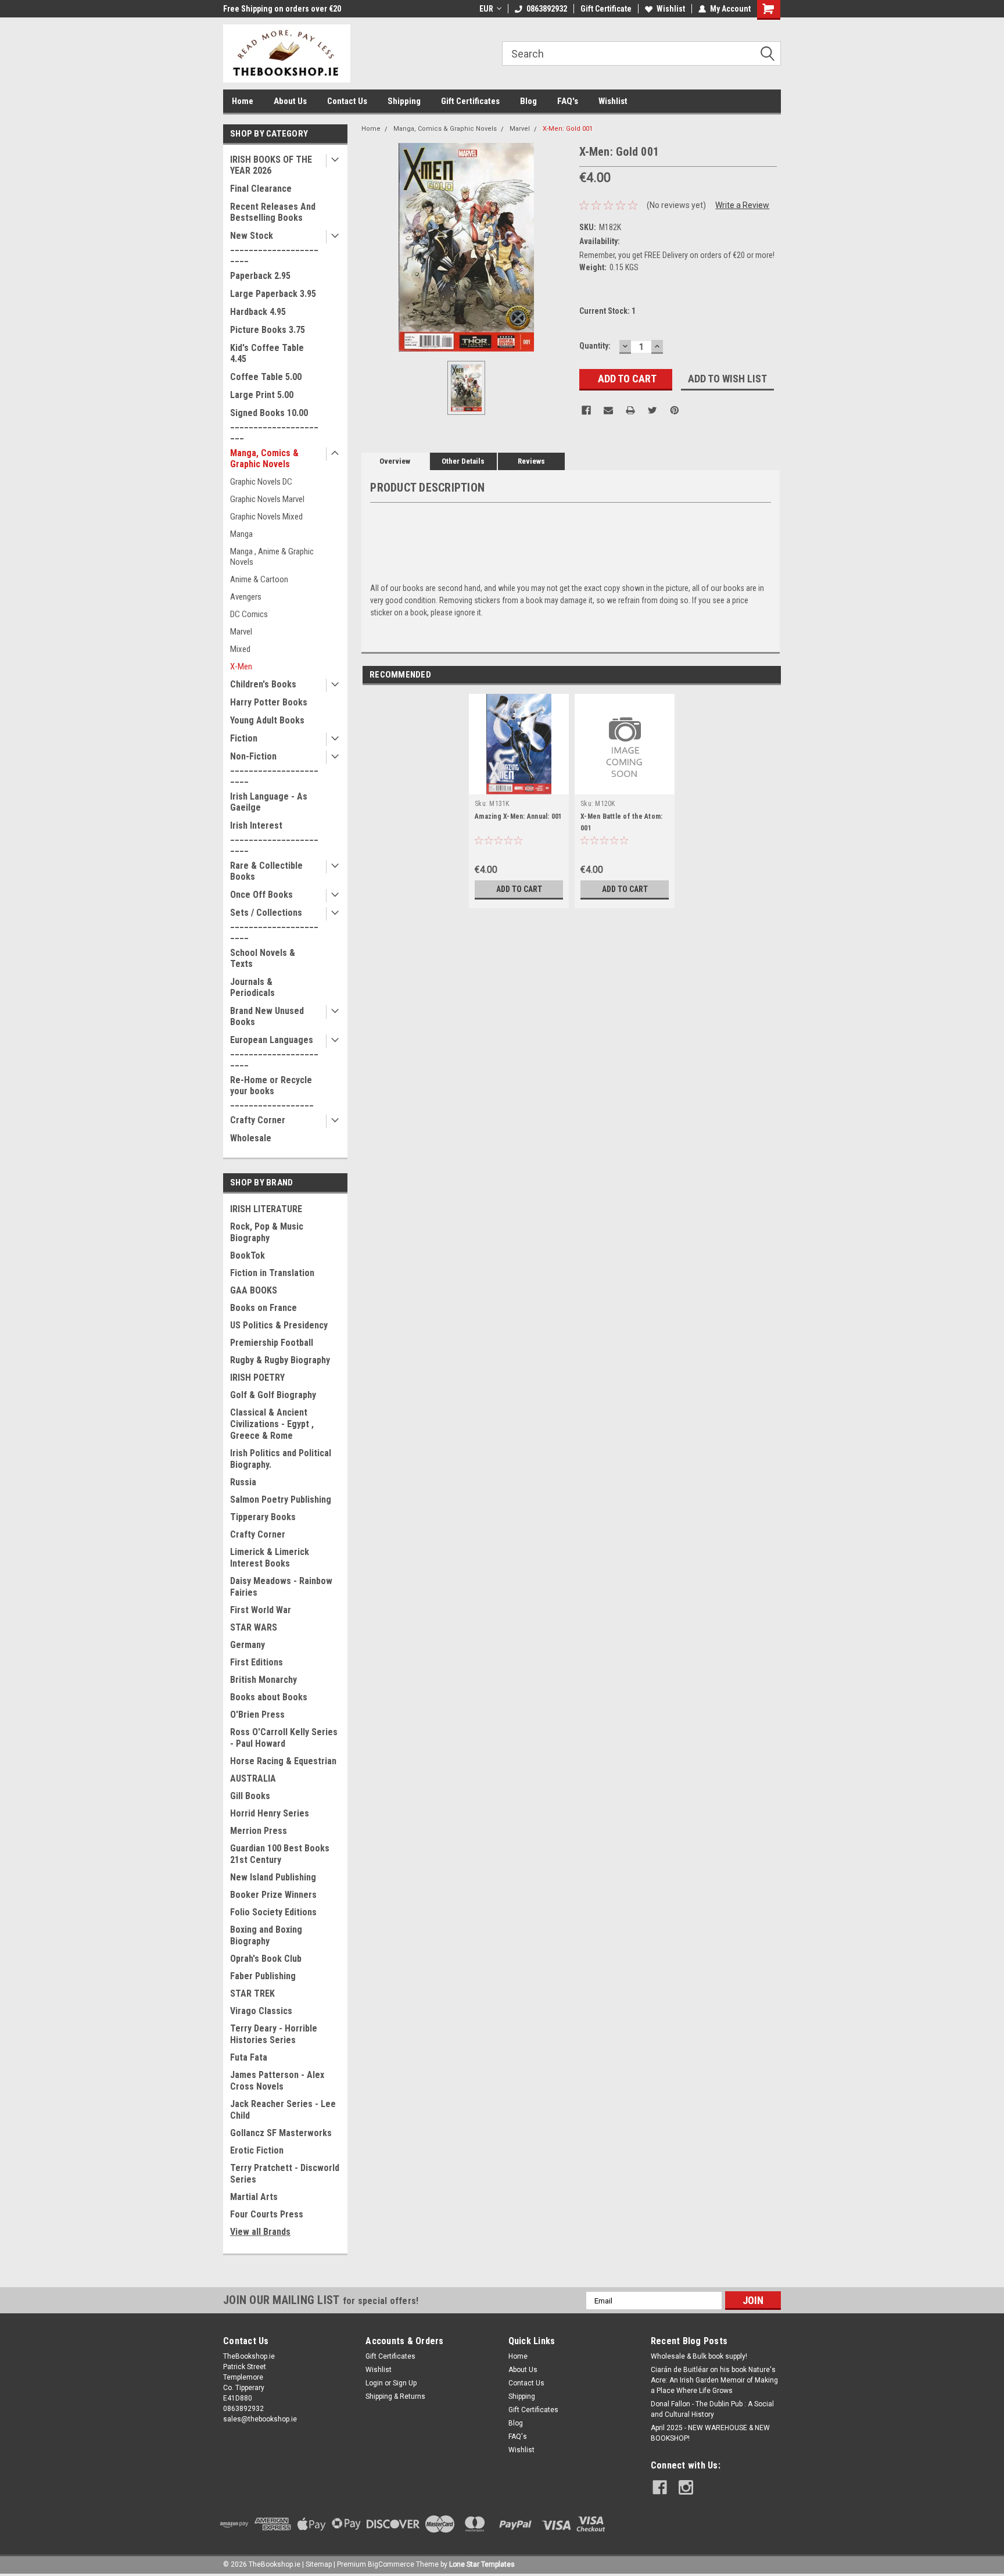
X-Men (241, 667)
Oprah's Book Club (266, 1959)
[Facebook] (586, 410)
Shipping (404, 101)
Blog (528, 101)
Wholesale (251, 1138)
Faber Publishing (263, 1976)
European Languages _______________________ (274, 1051)
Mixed (240, 649)
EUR (486, 9)
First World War (261, 1610)
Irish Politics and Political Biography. (281, 1459)
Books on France (263, 1308)
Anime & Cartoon (259, 579)
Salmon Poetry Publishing (281, 1500)
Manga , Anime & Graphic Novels (272, 557)
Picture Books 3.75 (268, 330)
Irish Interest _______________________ (274, 836)
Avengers (246, 597)
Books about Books (269, 1697)
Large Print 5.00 (262, 395)
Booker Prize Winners (273, 1895)
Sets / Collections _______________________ (274, 924)
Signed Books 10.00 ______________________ (274, 424)
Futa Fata (249, 2057)
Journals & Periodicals (252, 987)
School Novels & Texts (263, 958)
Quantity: (595, 346)
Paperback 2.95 (260, 276)
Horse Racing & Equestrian (283, 1761)
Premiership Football (272, 1343)
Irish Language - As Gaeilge (269, 802)
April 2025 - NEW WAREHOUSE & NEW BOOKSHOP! (710, 2433)
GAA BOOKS (254, 1290)
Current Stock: (607, 311)
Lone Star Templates (482, 2564)
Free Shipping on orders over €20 (282, 9)
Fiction (244, 738)
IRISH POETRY (257, 1377)
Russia (243, 1482)
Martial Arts (254, 2197)
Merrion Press (259, 1831)
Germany (248, 1645)
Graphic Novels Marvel (267, 499)
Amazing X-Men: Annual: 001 (519, 816)
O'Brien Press (257, 1715)
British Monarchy (263, 1680)
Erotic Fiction (257, 2150)
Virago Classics (261, 2011)
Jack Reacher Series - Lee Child (283, 2110)
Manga (241, 534)
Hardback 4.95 (258, 312)
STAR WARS (254, 1627)
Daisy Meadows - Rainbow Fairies (281, 1587)
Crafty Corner (258, 1120)
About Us (290, 101)
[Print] (630, 410)
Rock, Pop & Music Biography (267, 1232)
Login (374, 2383)
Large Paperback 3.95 (273, 294)
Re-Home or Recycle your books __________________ (272, 1091)
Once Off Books (261, 895)
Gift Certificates (470, 101)
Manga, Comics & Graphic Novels (264, 458)
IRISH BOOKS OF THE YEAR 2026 (271, 165)
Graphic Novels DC (261, 482)
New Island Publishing (273, 1877)
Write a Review (742, 205)
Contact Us (347, 101)
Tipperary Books (263, 1517)
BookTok (248, 1255)
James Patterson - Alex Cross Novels (277, 2081)
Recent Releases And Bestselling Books (273, 212)
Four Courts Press (267, 2214)
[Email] (608, 410)
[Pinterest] (675, 410)
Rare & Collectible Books (266, 871)
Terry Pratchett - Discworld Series (285, 2174)
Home (243, 101)
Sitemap (319, 2564)
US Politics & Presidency (279, 1325)
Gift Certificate (606, 9)
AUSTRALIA (253, 1778)
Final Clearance (261, 189)
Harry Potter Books (269, 702)
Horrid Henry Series (270, 1813)
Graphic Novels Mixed (266, 517)
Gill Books (250, 1796)
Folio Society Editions (273, 1912)
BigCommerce (391, 2564)
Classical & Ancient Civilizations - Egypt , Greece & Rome (272, 1424)
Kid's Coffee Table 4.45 (267, 353)
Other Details (463, 461)
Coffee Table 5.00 (266, 377)
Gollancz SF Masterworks (281, 2133)
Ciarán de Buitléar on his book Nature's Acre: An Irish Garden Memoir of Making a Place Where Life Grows (714, 2380)
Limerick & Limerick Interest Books (270, 1558)
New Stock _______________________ (274, 247)
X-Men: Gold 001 (568, 129)
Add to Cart (519, 889)
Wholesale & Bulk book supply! (699, 2356)
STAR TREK (252, 1993)
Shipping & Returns (395, 2396)
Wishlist (671, 9)
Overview (395, 461)
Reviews (531, 461)
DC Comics (249, 614)
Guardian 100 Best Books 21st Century (280, 1854)
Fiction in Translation (272, 1273)
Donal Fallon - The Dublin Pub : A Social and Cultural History (712, 2409)
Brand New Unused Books (267, 1016)
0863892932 (547, 9)
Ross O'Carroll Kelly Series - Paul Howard (284, 1738)
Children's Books (263, 684)
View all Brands (260, 2232)
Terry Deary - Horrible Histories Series (274, 2034)
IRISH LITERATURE (266, 1209)
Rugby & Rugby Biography (280, 1360)
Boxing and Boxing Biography (266, 1935)
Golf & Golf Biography (273, 1395)
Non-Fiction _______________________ (274, 767)
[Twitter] (652, 410)
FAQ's (568, 101)
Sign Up (405, 2383)
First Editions (257, 1662)
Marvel (241, 632)
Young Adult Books (267, 720)
